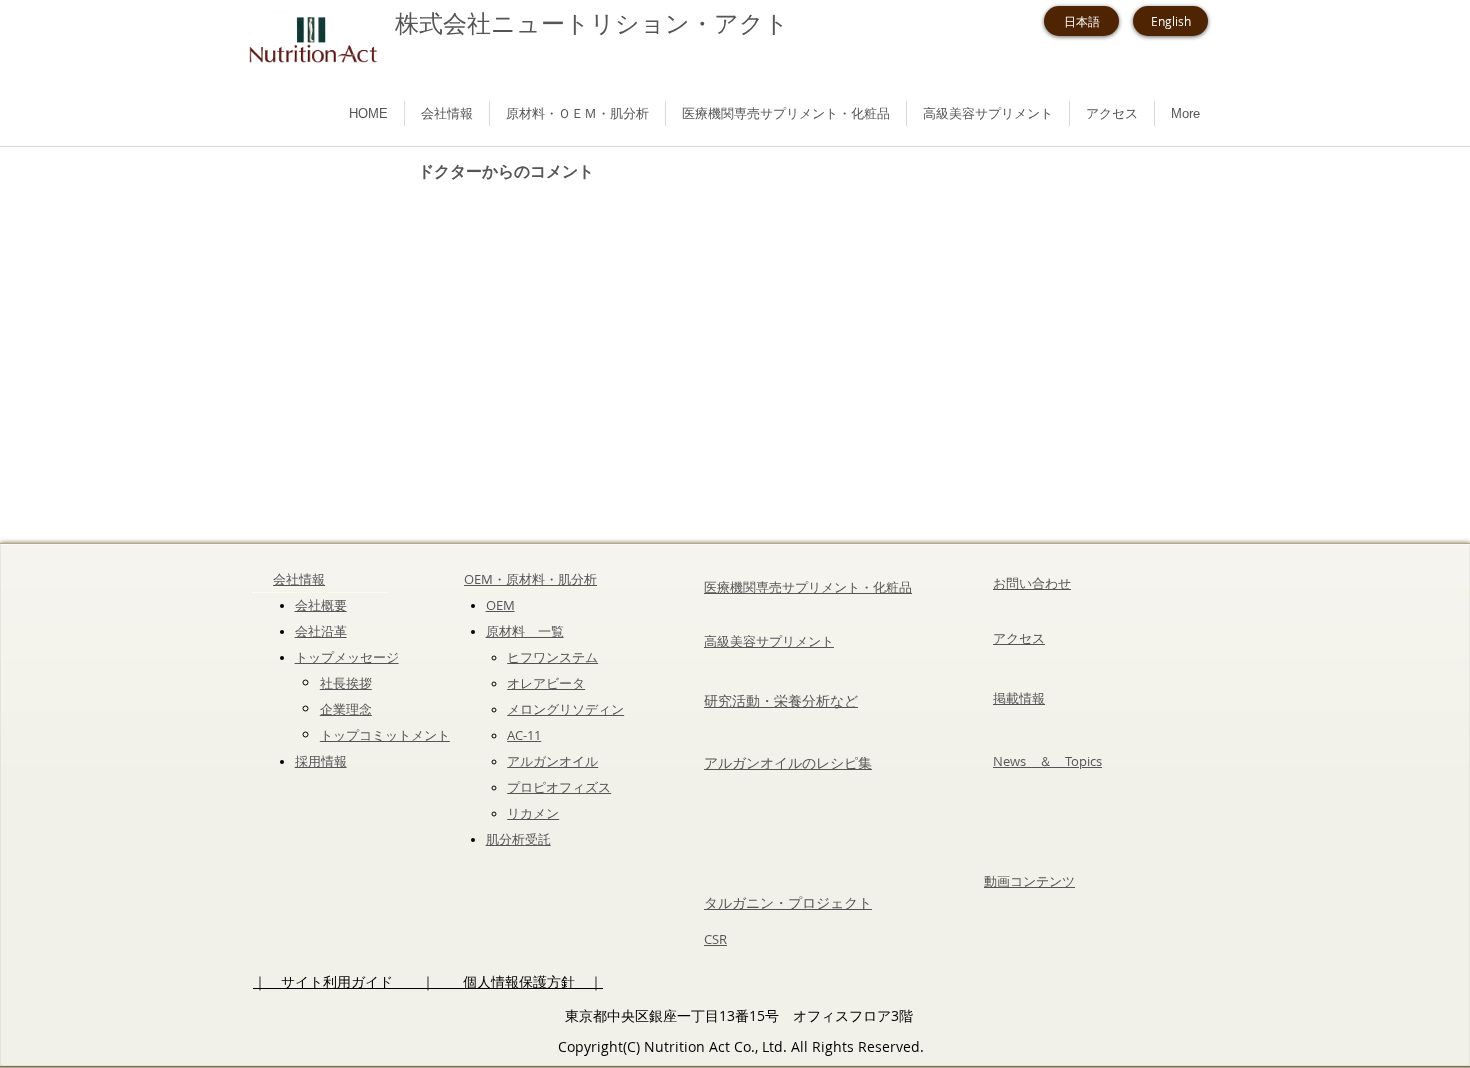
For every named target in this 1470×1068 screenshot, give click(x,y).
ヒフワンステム (552, 657)
